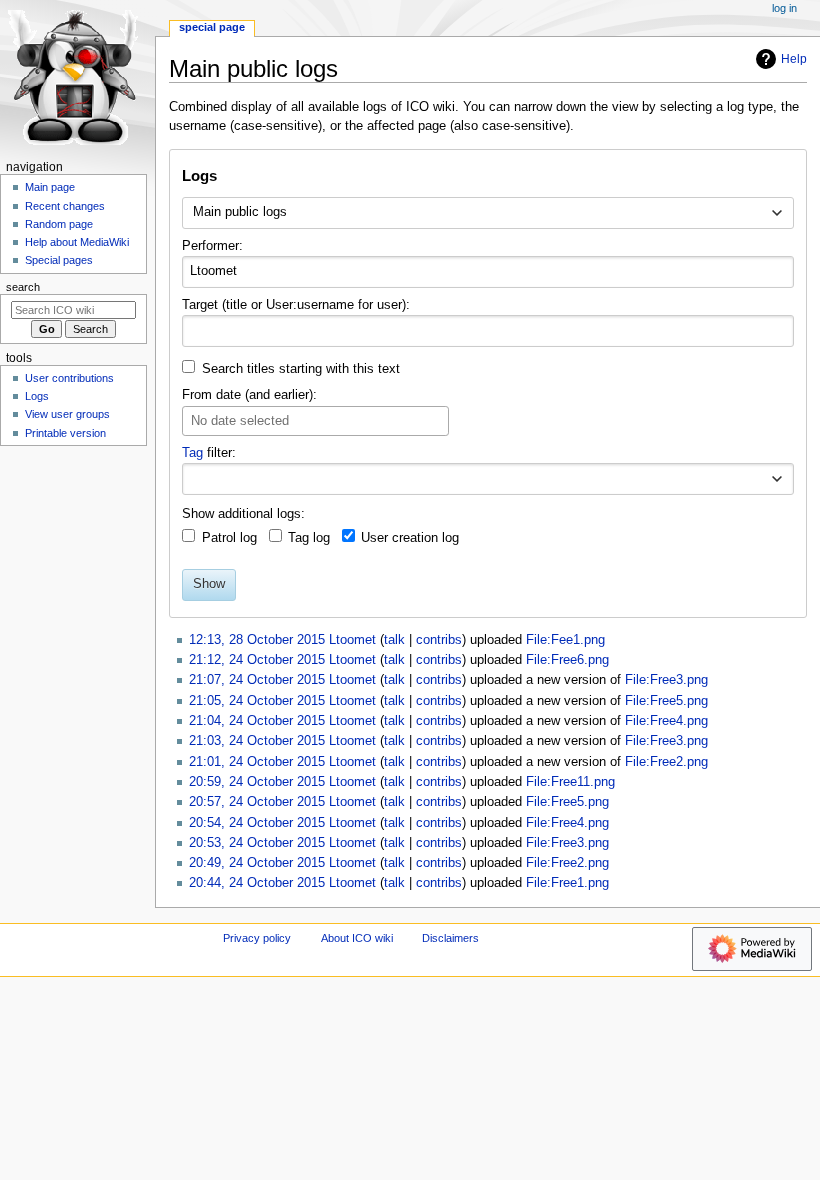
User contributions (69, 378)
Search (23, 287)
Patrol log (229, 538)
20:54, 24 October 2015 (257, 823)
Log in (784, 8)
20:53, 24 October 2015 (257, 843)
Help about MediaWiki (77, 242)
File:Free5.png (666, 701)
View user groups (67, 414)
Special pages (59, 260)
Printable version (65, 433)
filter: (209, 453)
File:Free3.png (666, 680)
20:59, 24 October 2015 (257, 782)
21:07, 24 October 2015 (257, 680)
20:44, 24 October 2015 (257, 883)
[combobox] (487, 213)
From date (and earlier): (249, 395)
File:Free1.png (567, 883)
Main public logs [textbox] (240, 212)
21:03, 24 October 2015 (257, 741)
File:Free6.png (567, 660)
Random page (59, 224)
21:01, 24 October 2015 (257, 762)
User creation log (410, 538)
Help (794, 59)
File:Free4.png (666, 721)
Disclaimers (450, 938)
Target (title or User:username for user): (296, 305)
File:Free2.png (666, 762)
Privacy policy (257, 938)
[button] (777, 479)
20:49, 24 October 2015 (257, 863)
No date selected (240, 421)
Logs (37, 396)
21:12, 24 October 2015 (257, 660)
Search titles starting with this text (301, 369)
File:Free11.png (570, 782)
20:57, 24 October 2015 (257, 802)
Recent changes (65, 206)
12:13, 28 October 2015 (257, 640)
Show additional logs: (243, 514)
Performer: (212, 246)
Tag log (309, 538)
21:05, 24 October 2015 (257, 701)
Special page (212, 27)
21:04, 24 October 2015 (257, 721)
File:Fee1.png (565, 640)
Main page (50, 187)
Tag (192, 453)
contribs (439, 640)
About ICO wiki (357, 938)
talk (394, 640)
